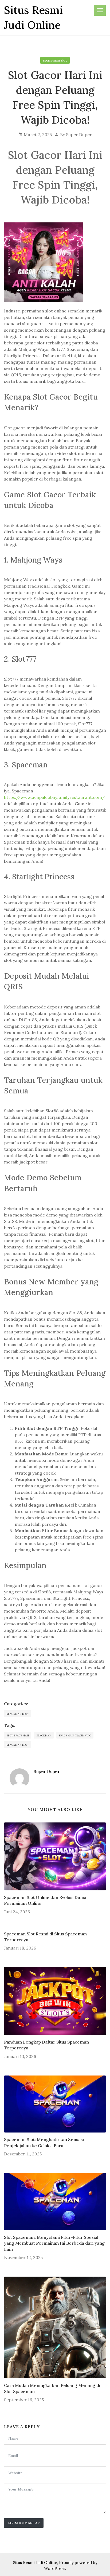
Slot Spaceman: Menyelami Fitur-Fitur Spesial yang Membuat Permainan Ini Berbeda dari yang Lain (54, 2243)
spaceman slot (55, 60)
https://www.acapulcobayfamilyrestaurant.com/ (54, 797)
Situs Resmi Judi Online (35, 2563)
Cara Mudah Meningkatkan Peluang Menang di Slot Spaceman (52, 2388)
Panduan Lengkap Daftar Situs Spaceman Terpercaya (46, 2045)
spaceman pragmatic (75, 1735)
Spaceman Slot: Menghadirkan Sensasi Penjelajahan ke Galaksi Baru (44, 2142)
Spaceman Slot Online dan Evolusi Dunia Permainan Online (45, 1900)
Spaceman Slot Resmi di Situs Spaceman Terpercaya (45, 1937)
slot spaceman (18, 1735)
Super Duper (79, 135)
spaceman (44, 1735)
